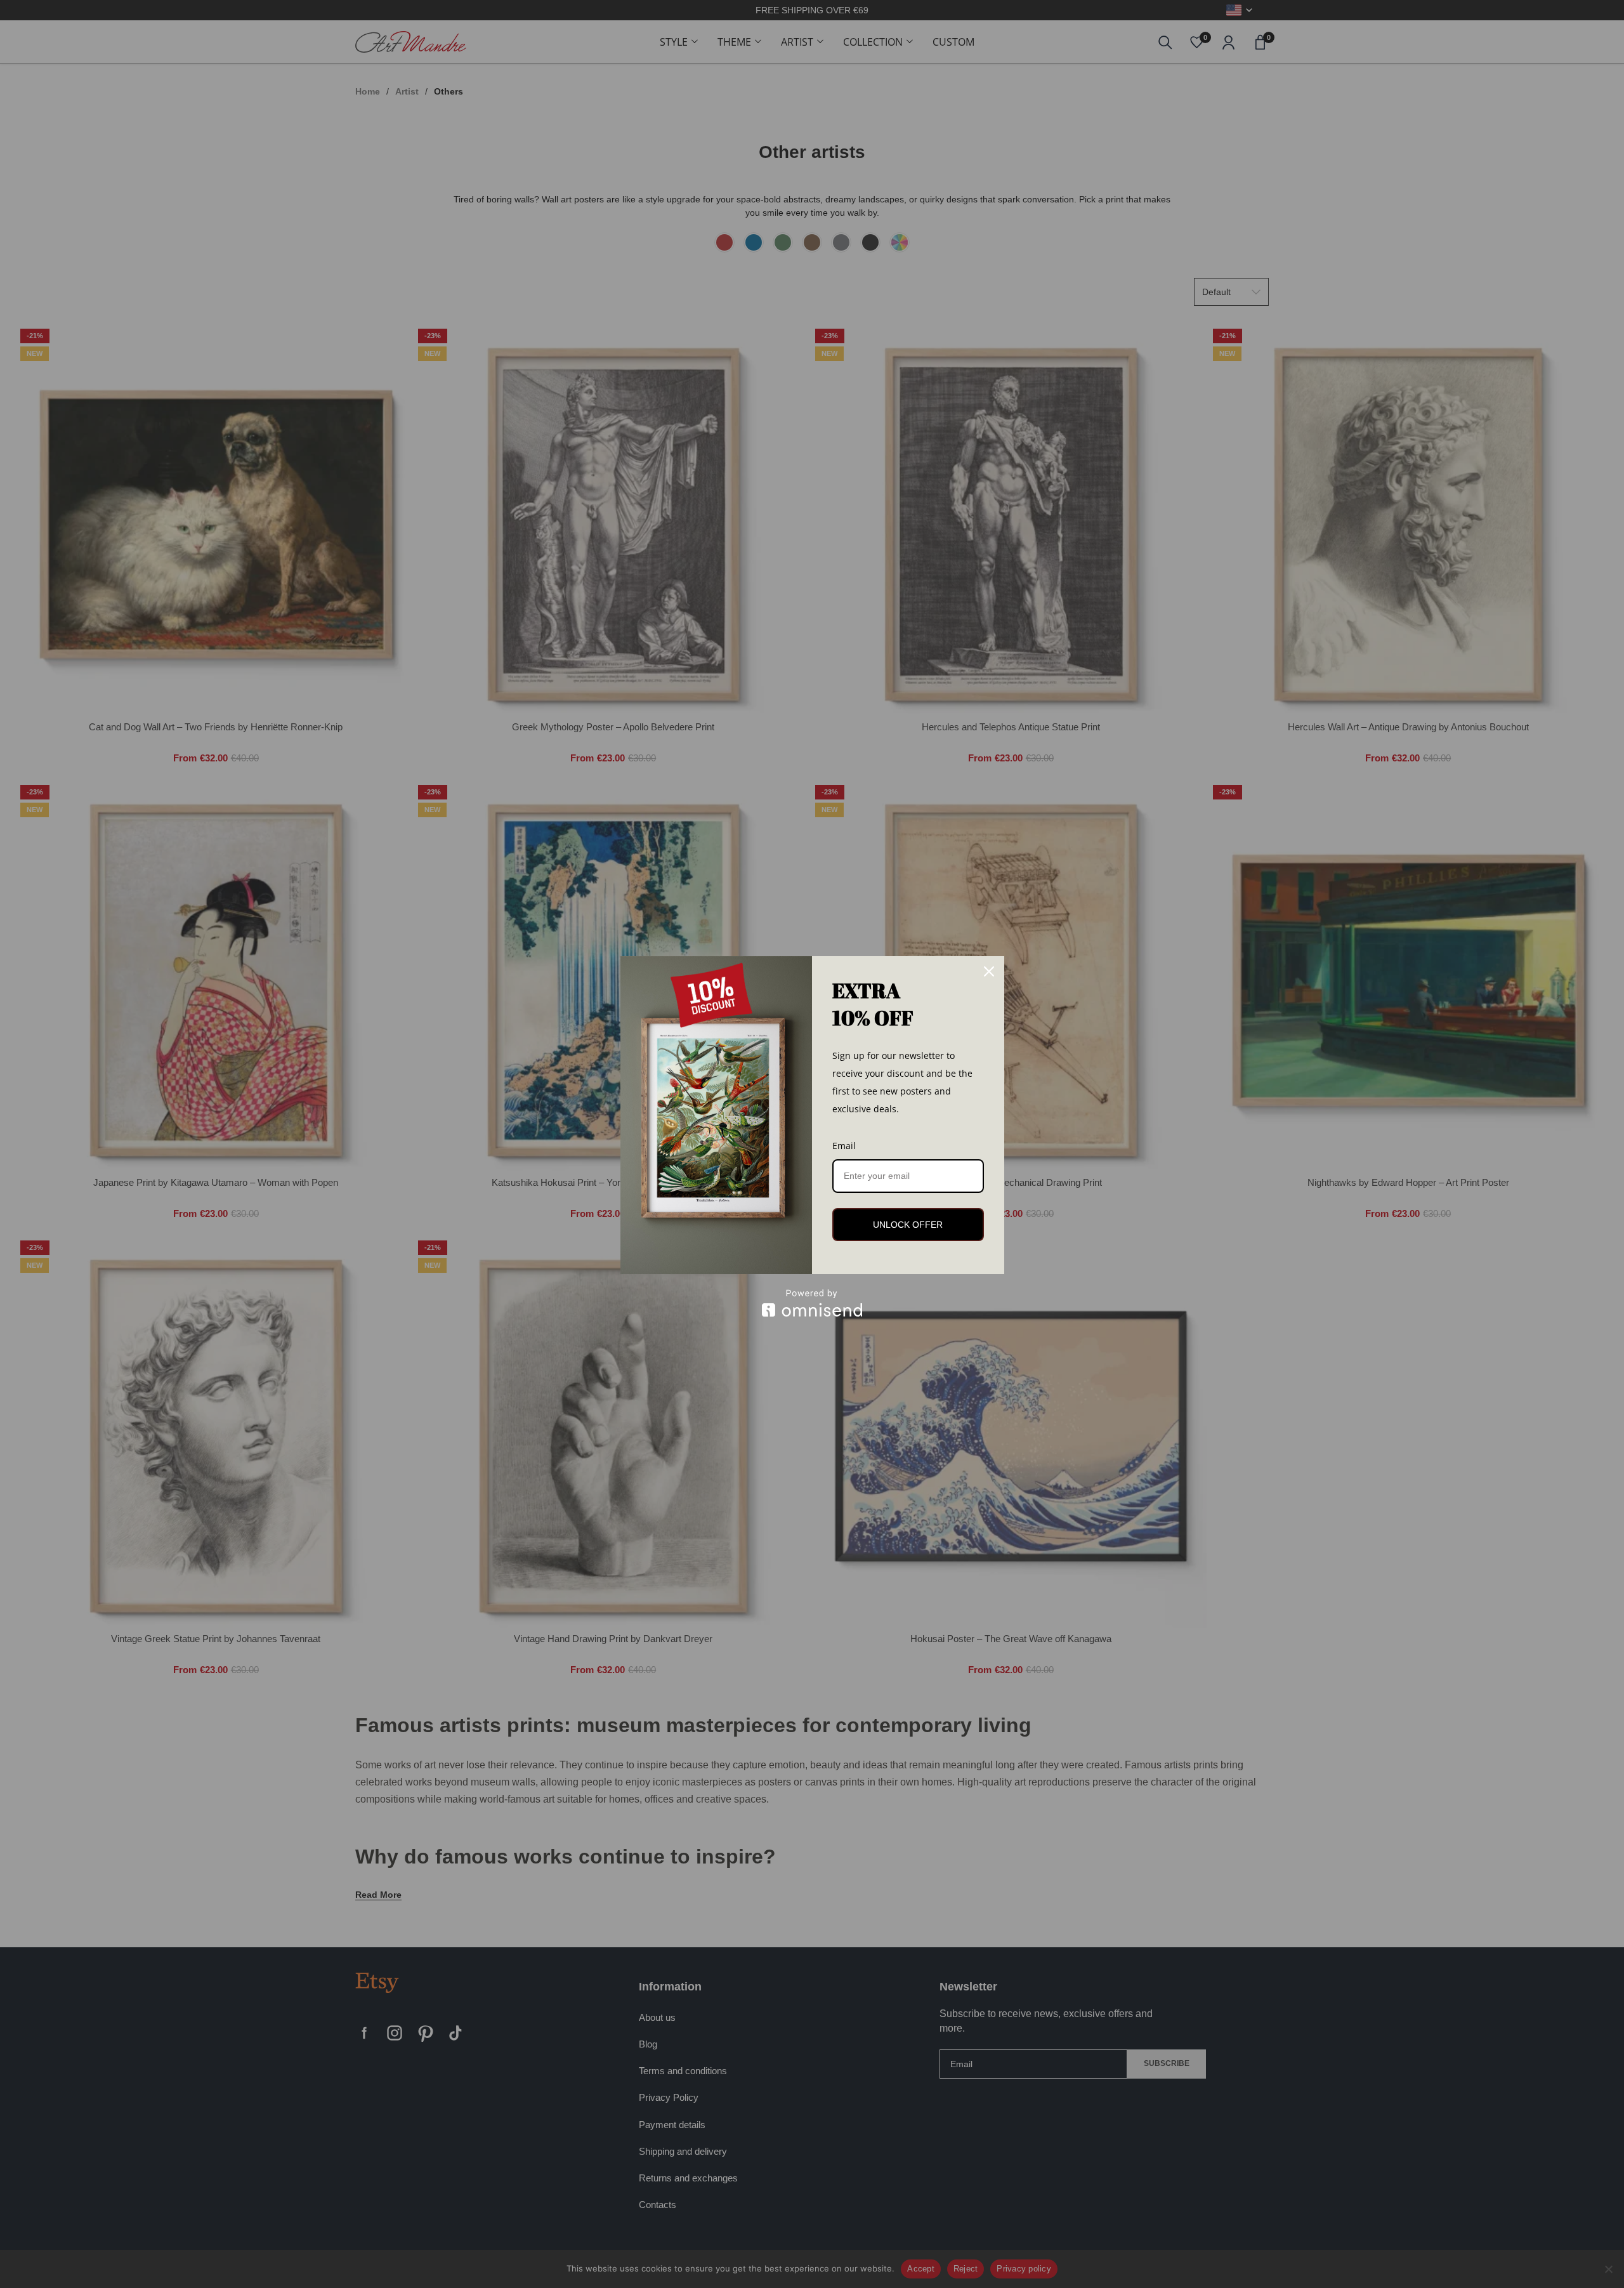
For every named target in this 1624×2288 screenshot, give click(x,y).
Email (844, 1146)
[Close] (989, 971)
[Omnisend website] (812, 1303)
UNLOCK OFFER (908, 1225)
